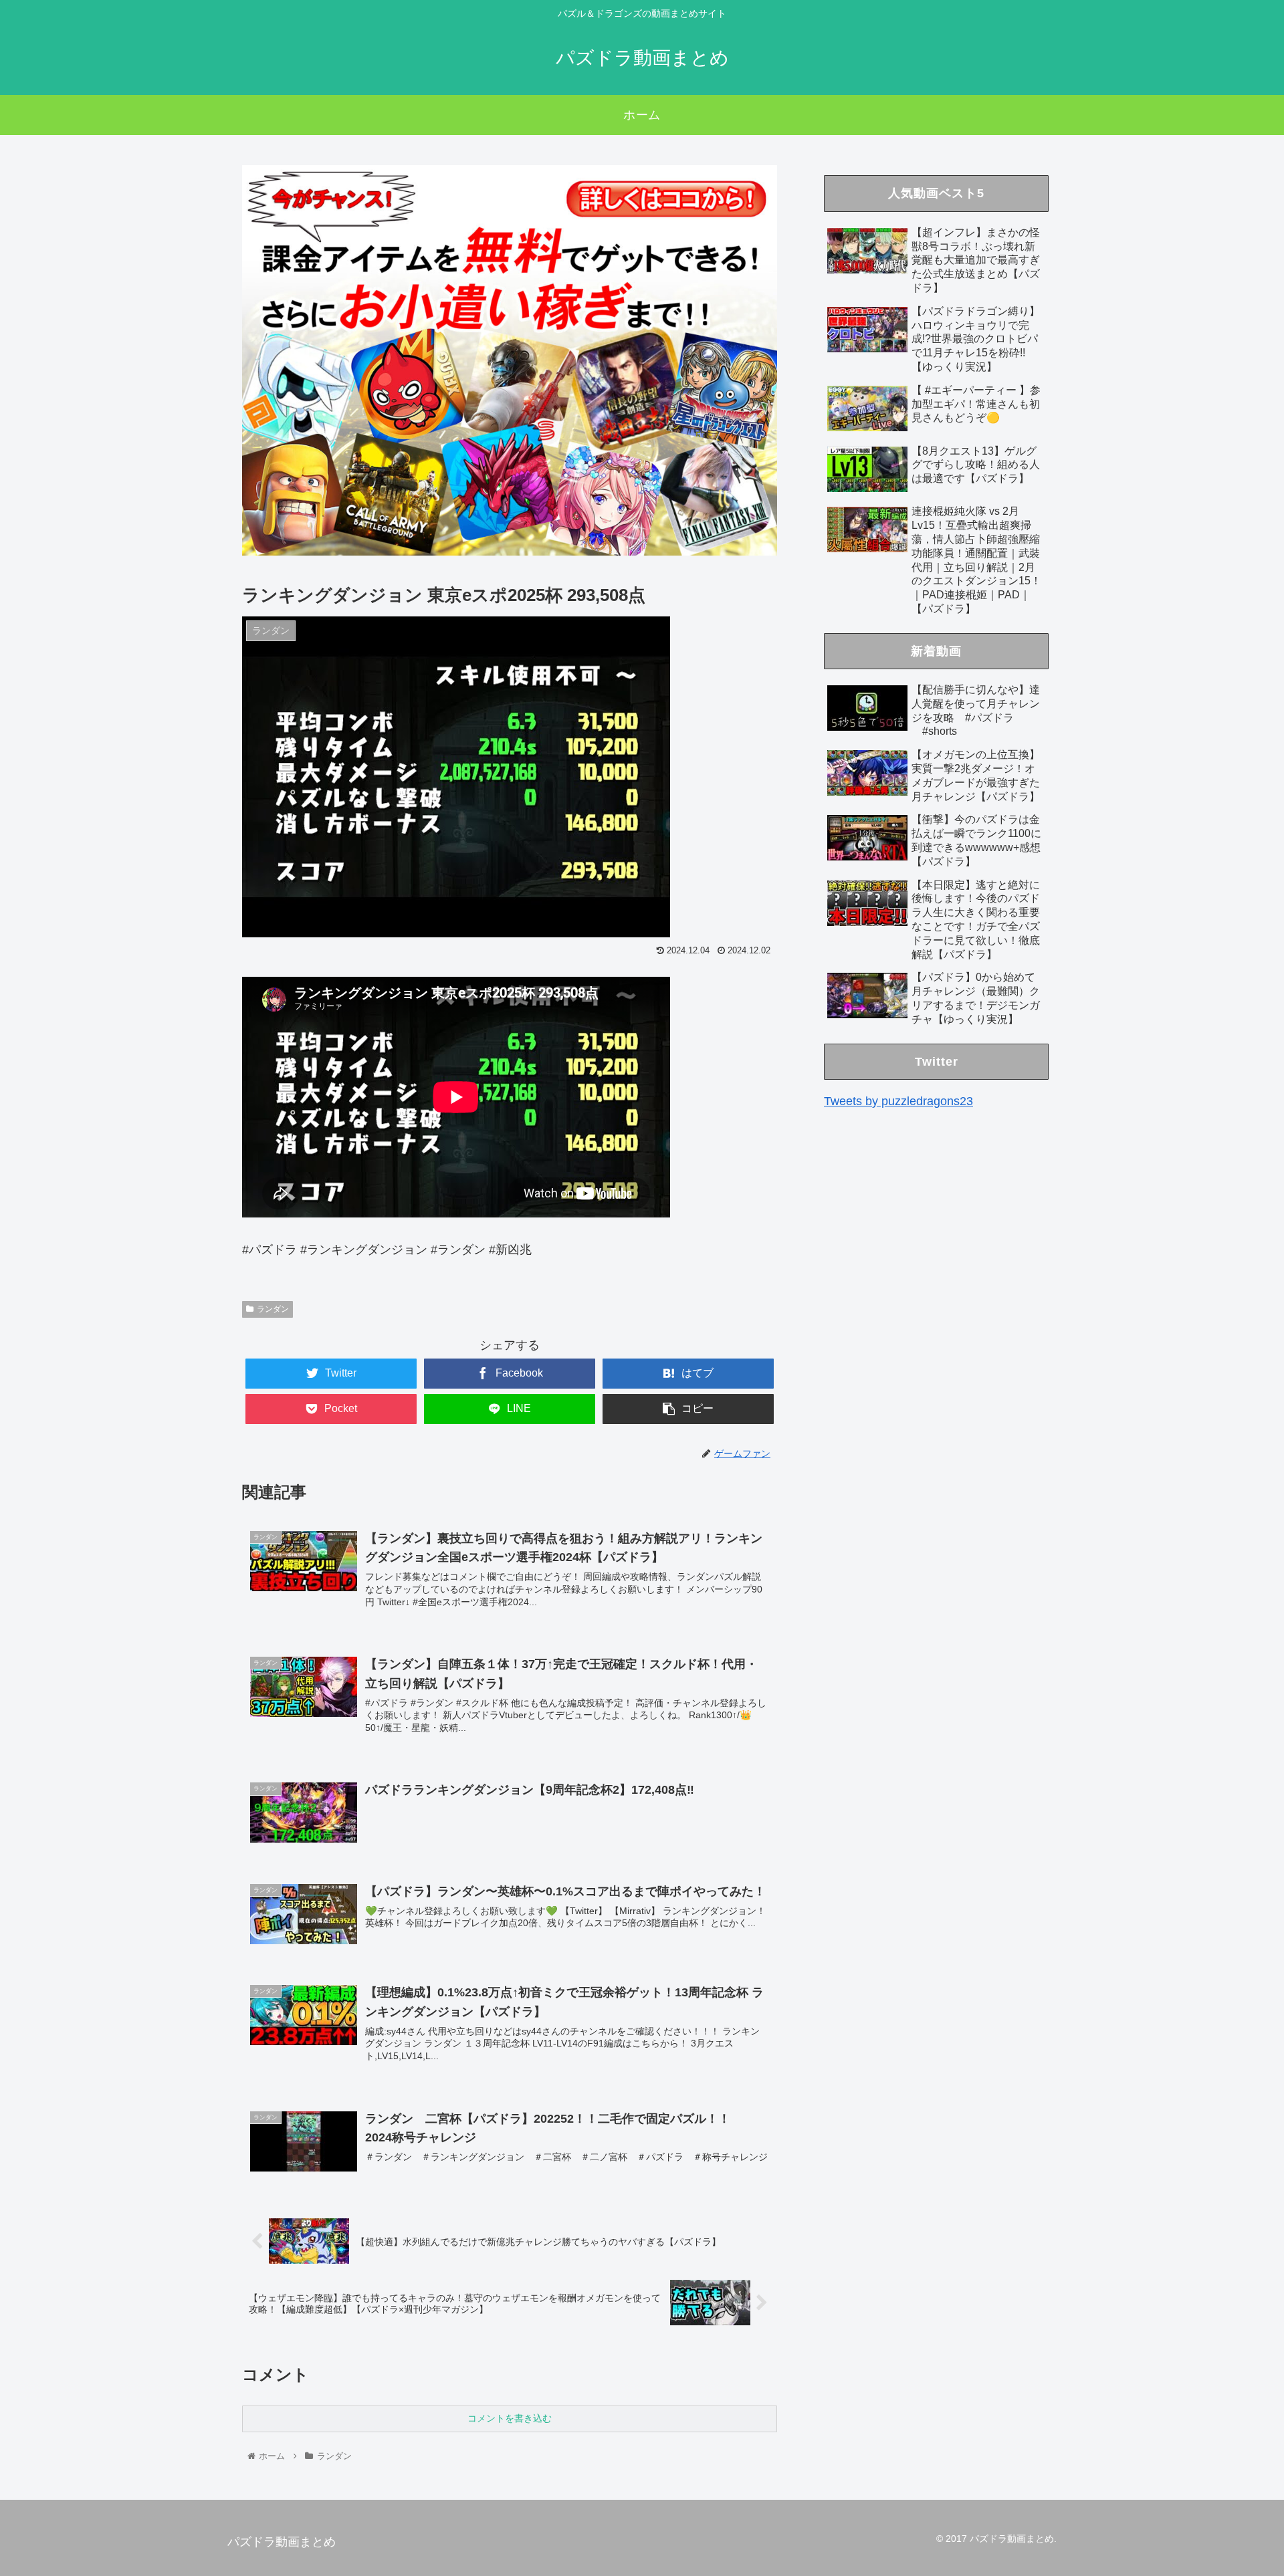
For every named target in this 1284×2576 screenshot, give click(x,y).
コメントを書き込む (510, 2418)
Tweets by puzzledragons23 (898, 1101)
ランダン (273, 1309)
